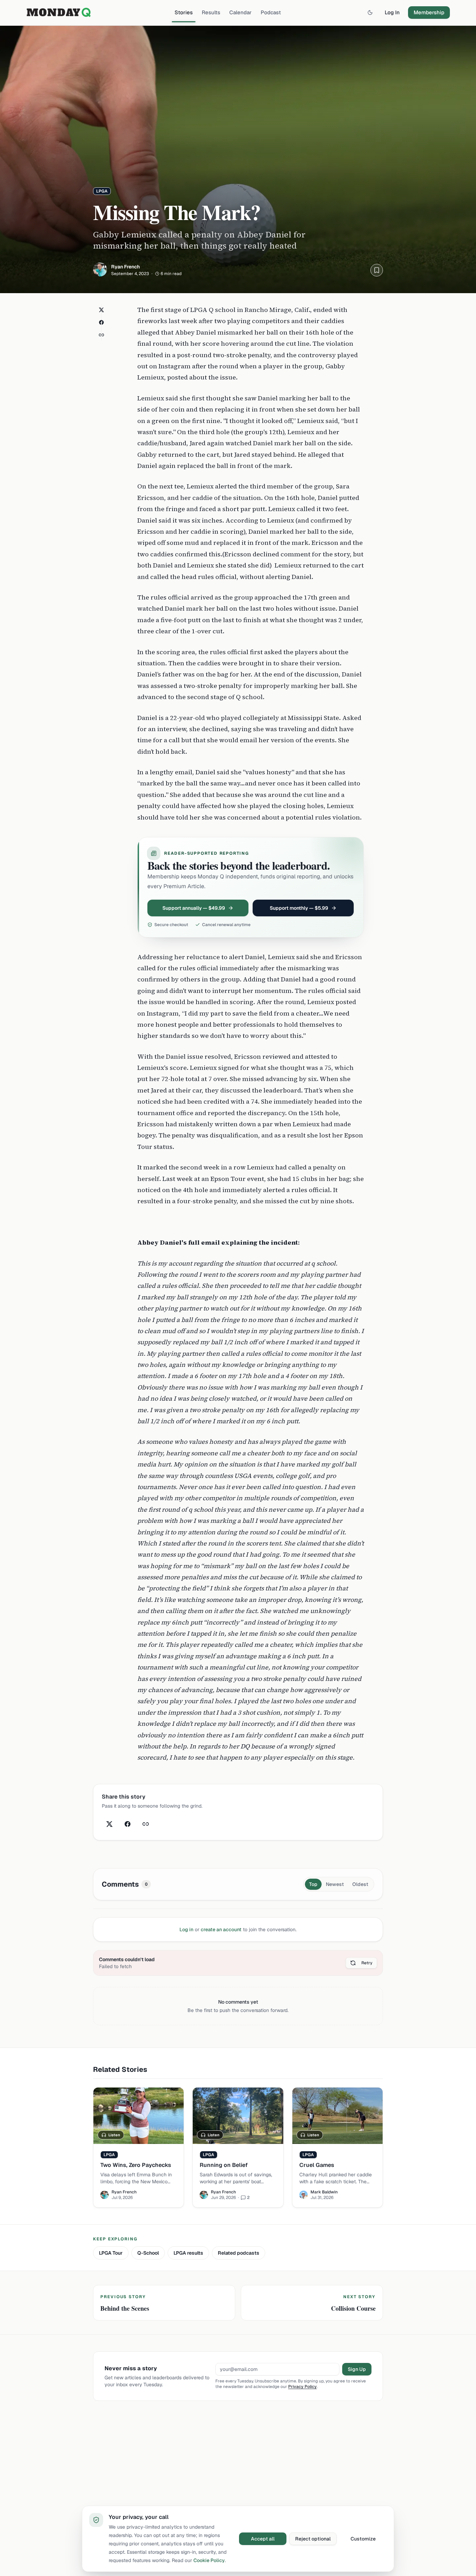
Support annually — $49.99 (194, 908)
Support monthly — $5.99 (299, 908)
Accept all (263, 2539)
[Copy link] (101, 335)
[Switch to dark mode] (370, 13)
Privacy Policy (302, 2387)
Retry (367, 1963)
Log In (392, 12)
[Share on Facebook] (101, 322)
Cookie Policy (209, 2560)
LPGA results (188, 2253)
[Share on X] (101, 310)
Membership (429, 12)
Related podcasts (239, 2253)
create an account (221, 1929)
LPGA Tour (111, 2253)
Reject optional (313, 2539)
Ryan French (125, 267)
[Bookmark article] (377, 270)
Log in (186, 1929)
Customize (363, 2539)
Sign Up (357, 2369)
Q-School (148, 2253)
